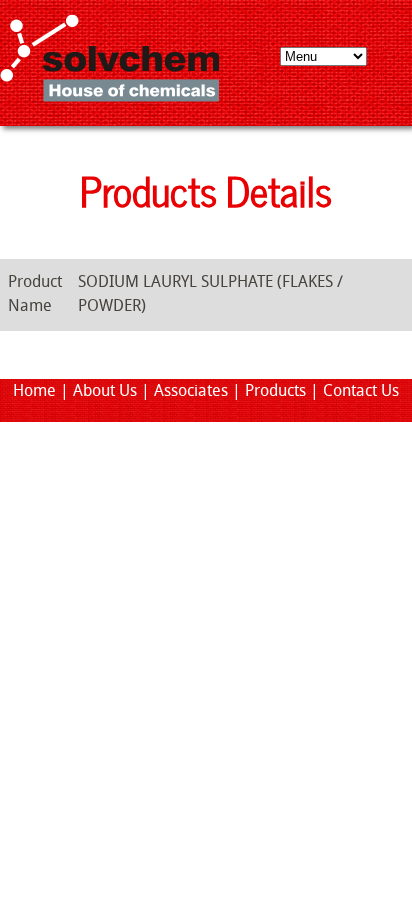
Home (34, 392)
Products (275, 392)
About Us (105, 392)
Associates (191, 392)
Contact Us (361, 392)
